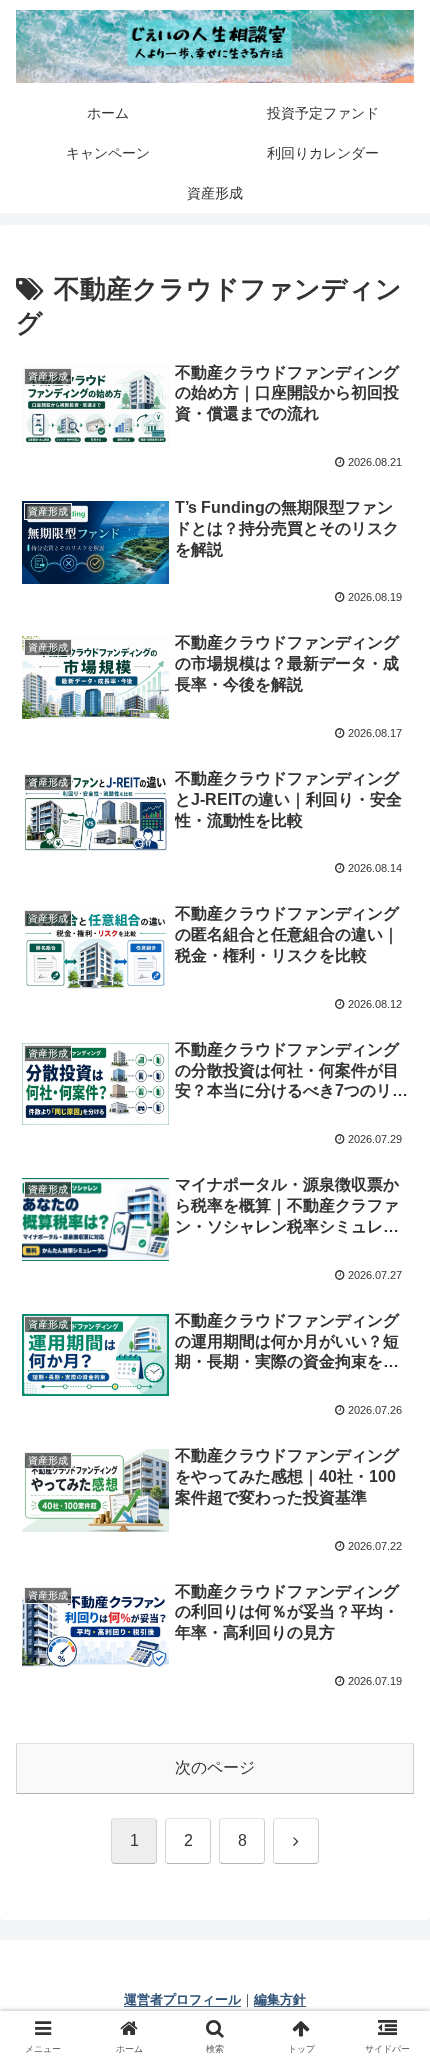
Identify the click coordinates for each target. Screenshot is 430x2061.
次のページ (215, 1767)
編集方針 (280, 1999)
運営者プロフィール (182, 1999)
